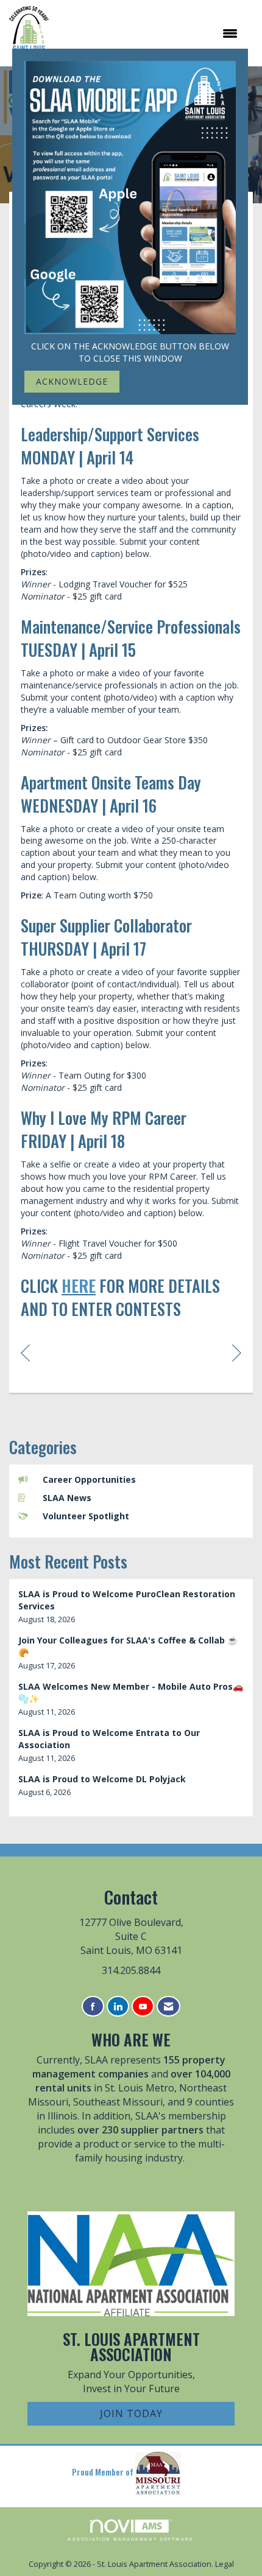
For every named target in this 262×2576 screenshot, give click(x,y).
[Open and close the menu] (149, 33)
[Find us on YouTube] (143, 2007)
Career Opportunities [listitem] (89, 1479)
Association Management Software (131, 2539)
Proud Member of (104, 2472)
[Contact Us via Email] (168, 2007)
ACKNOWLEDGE (72, 381)
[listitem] (131, 1607)
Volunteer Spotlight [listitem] (86, 1516)
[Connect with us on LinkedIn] (118, 2007)
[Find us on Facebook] (93, 2007)
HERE (79, 1286)
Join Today (131, 2413)
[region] (237, 1352)
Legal (225, 2564)
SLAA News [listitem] (67, 1498)
